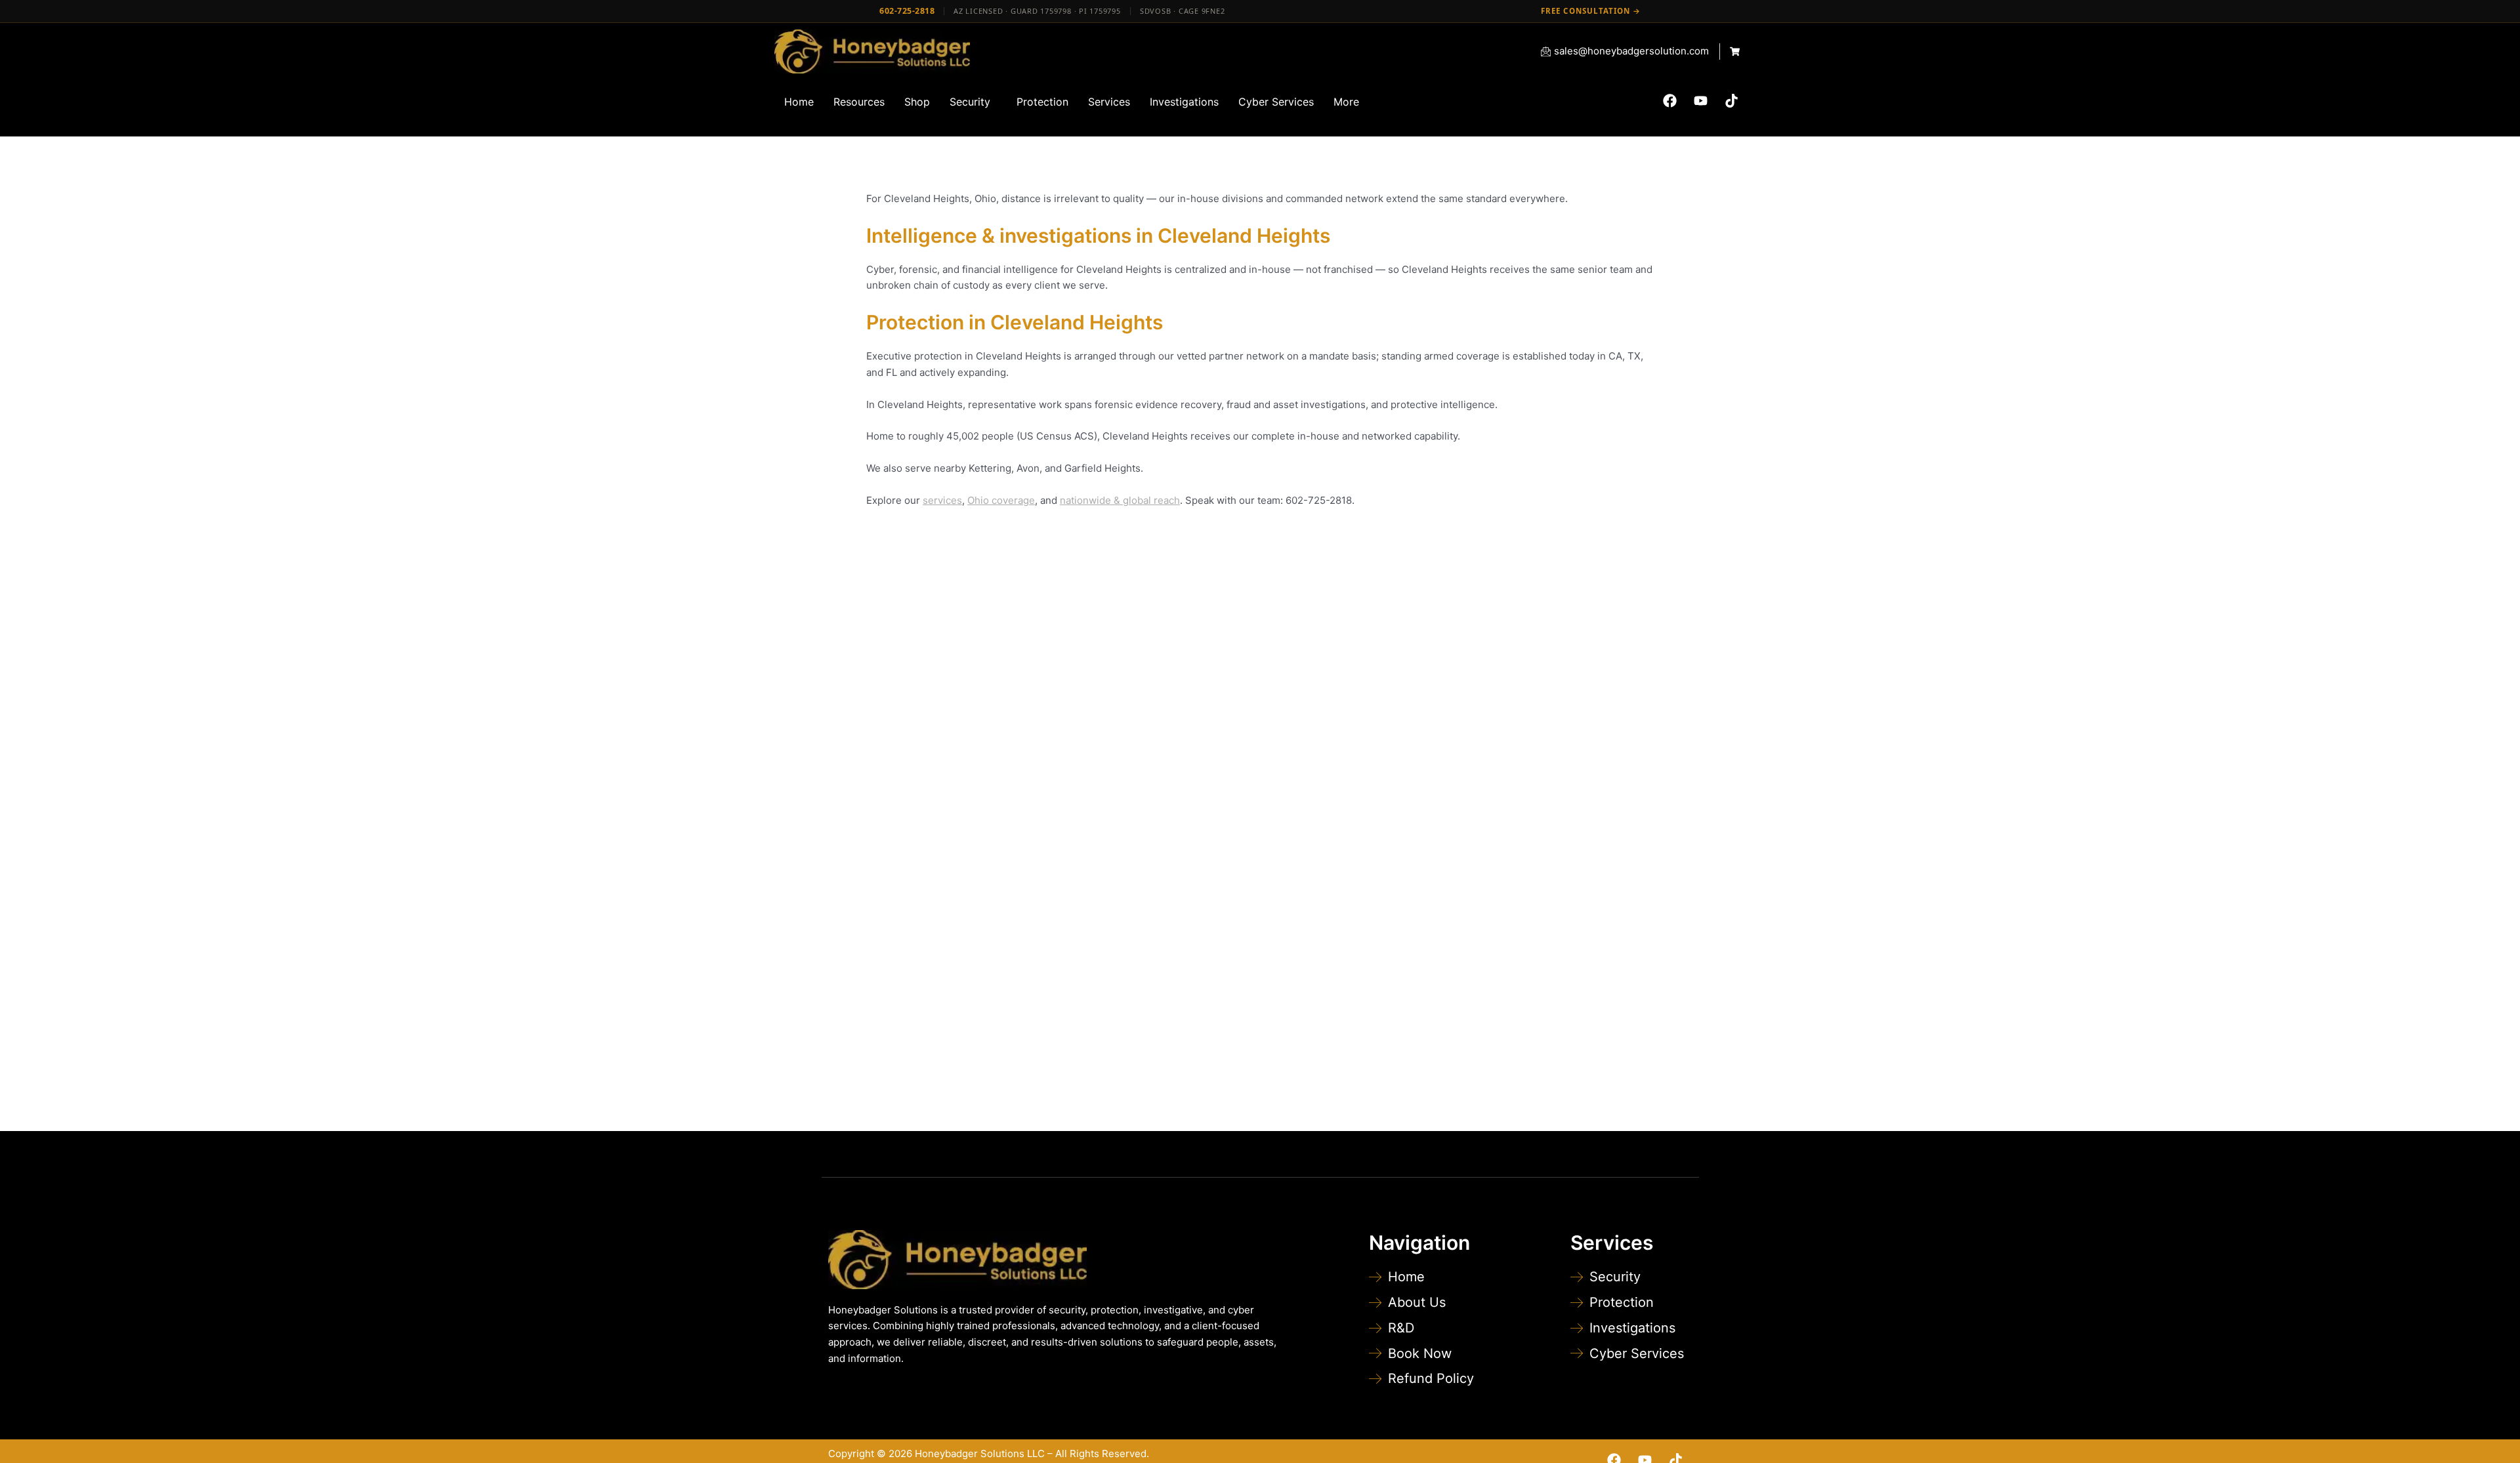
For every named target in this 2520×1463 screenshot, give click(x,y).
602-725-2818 (907, 11)
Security (970, 102)
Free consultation (1591, 11)
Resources (859, 102)
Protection (1042, 102)
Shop (917, 102)
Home (799, 102)
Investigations (1184, 102)
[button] (973, 102)
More (1346, 102)
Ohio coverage (1001, 500)
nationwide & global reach (1120, 500)
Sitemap (1374, 1453)
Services (1109, 102)
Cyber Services (1276, 102)
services (942, 500)
